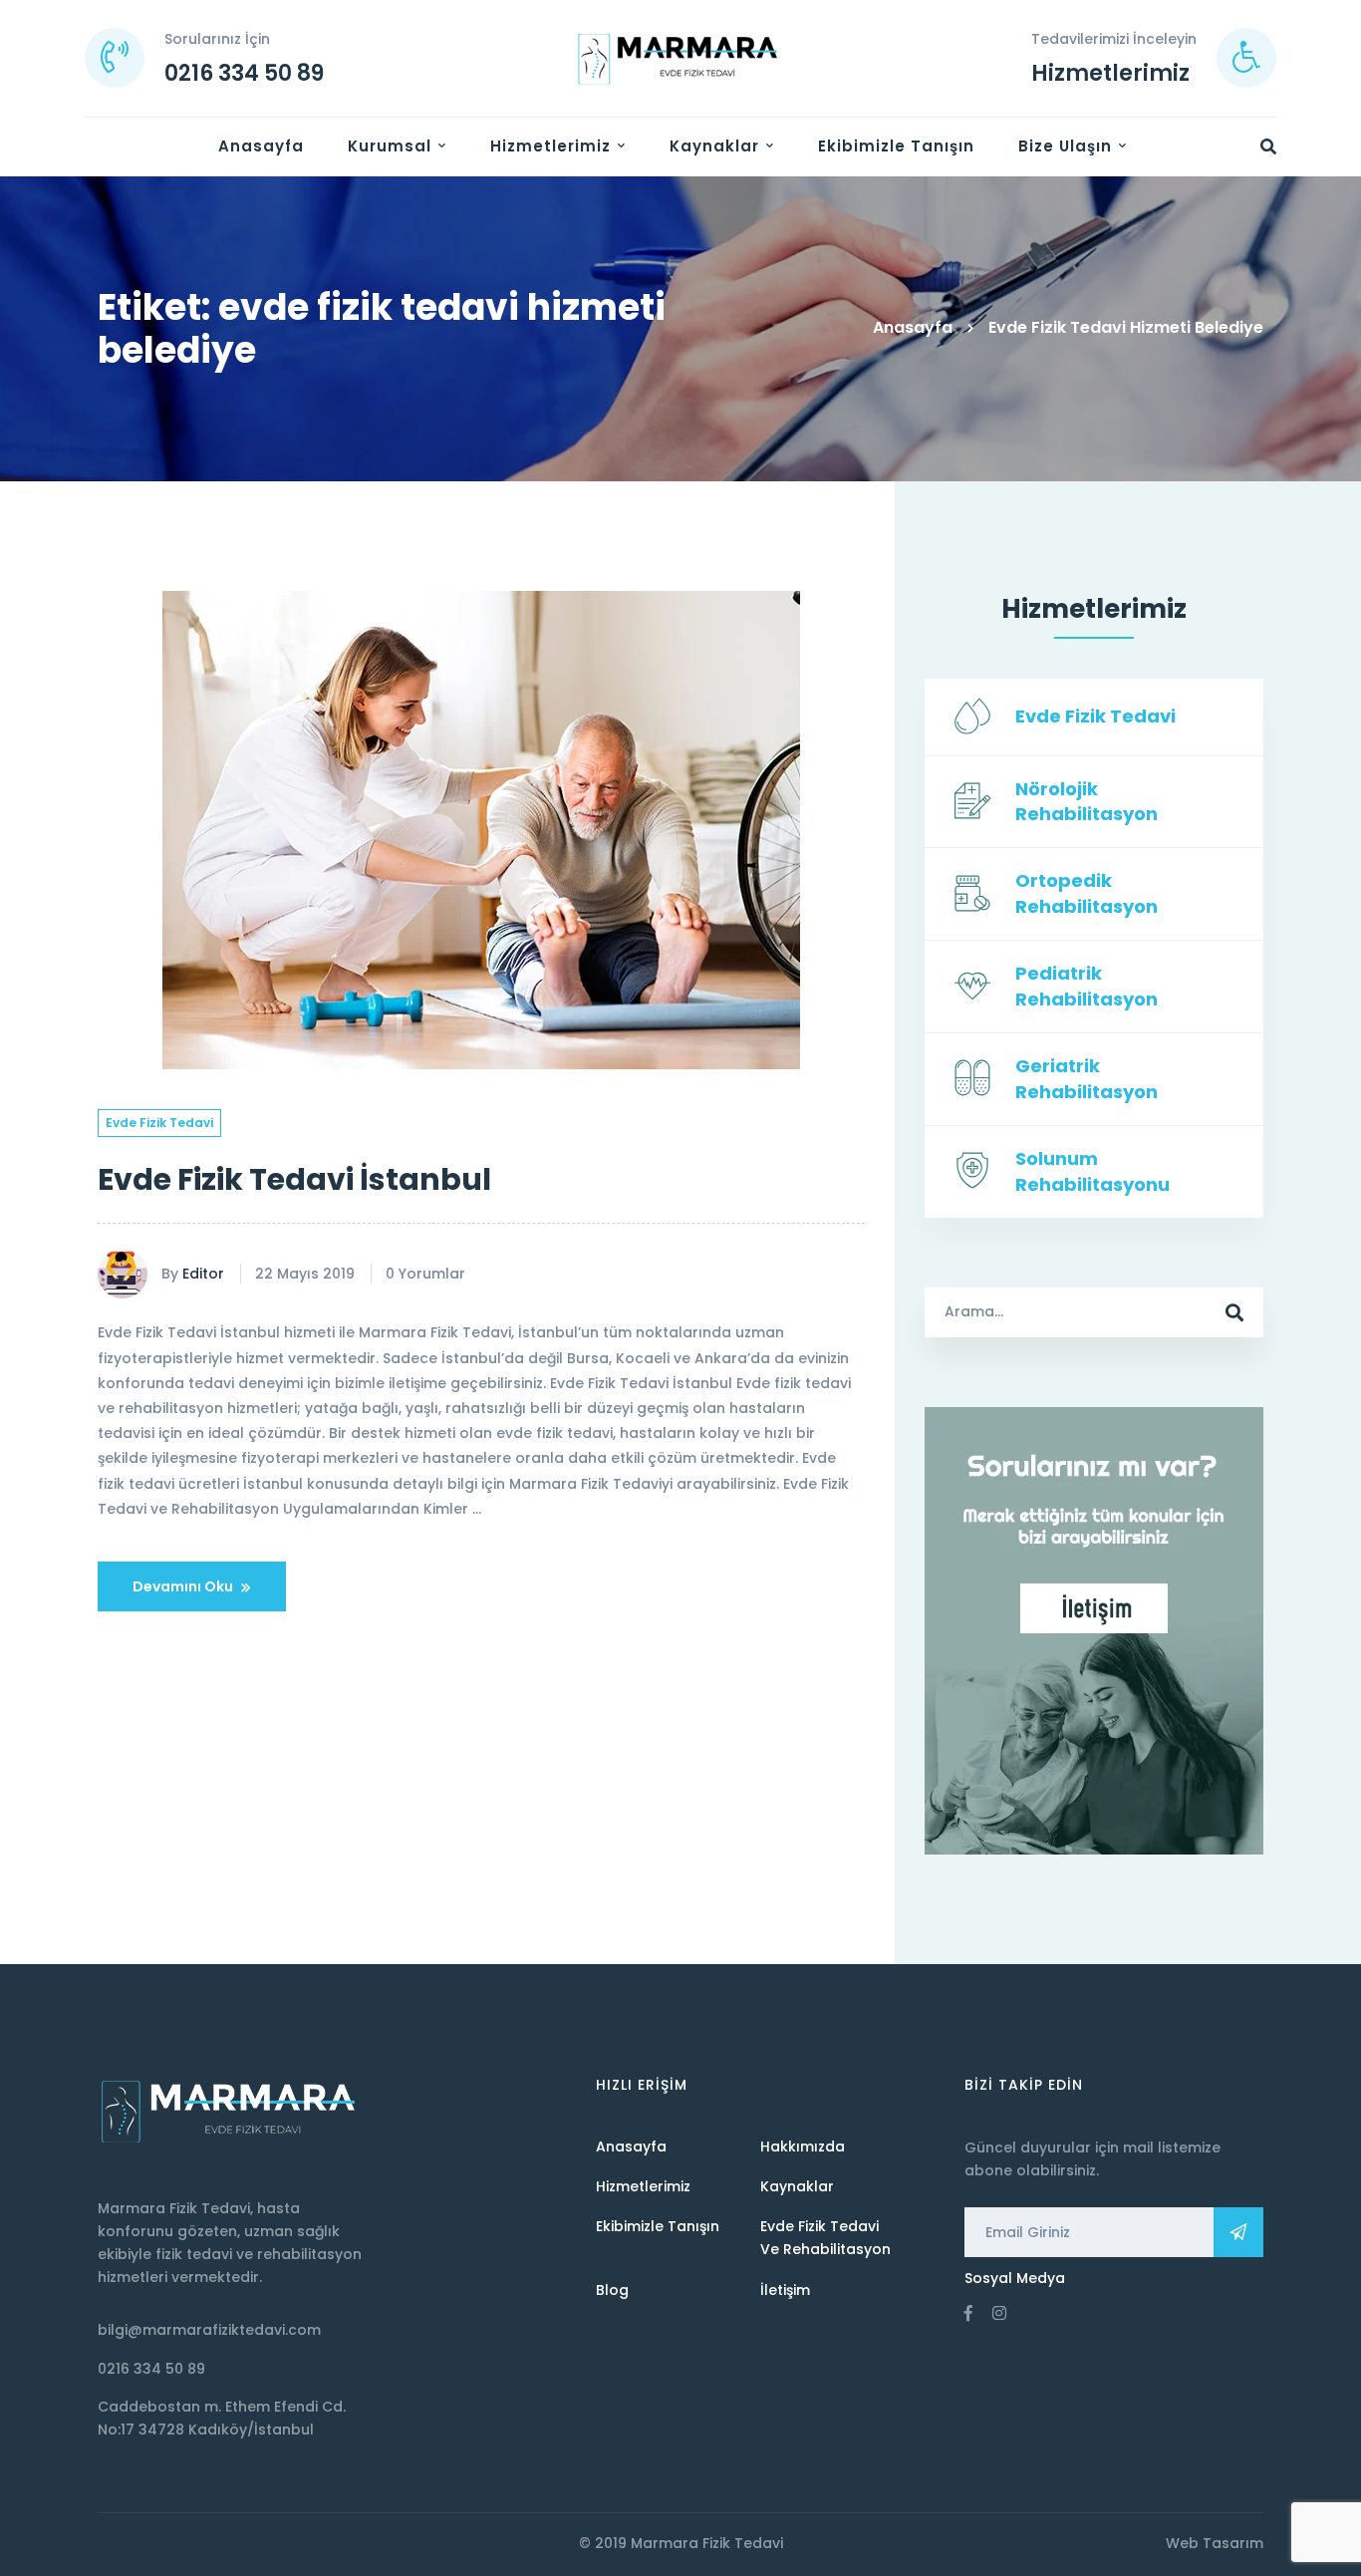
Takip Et (1238, 2232)
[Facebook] (968, 2313)
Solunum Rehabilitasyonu (1092, 1171)
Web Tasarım (1215, 2543)
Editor (203, 1274)
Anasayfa (913, 327)
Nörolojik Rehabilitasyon (1087, 802)
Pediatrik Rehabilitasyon (1087, 986)
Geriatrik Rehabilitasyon (1087, 1079)
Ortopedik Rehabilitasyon (1087, 893)
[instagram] (999, 2313)
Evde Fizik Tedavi (159, 1123)
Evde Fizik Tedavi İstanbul (294, 1179)
